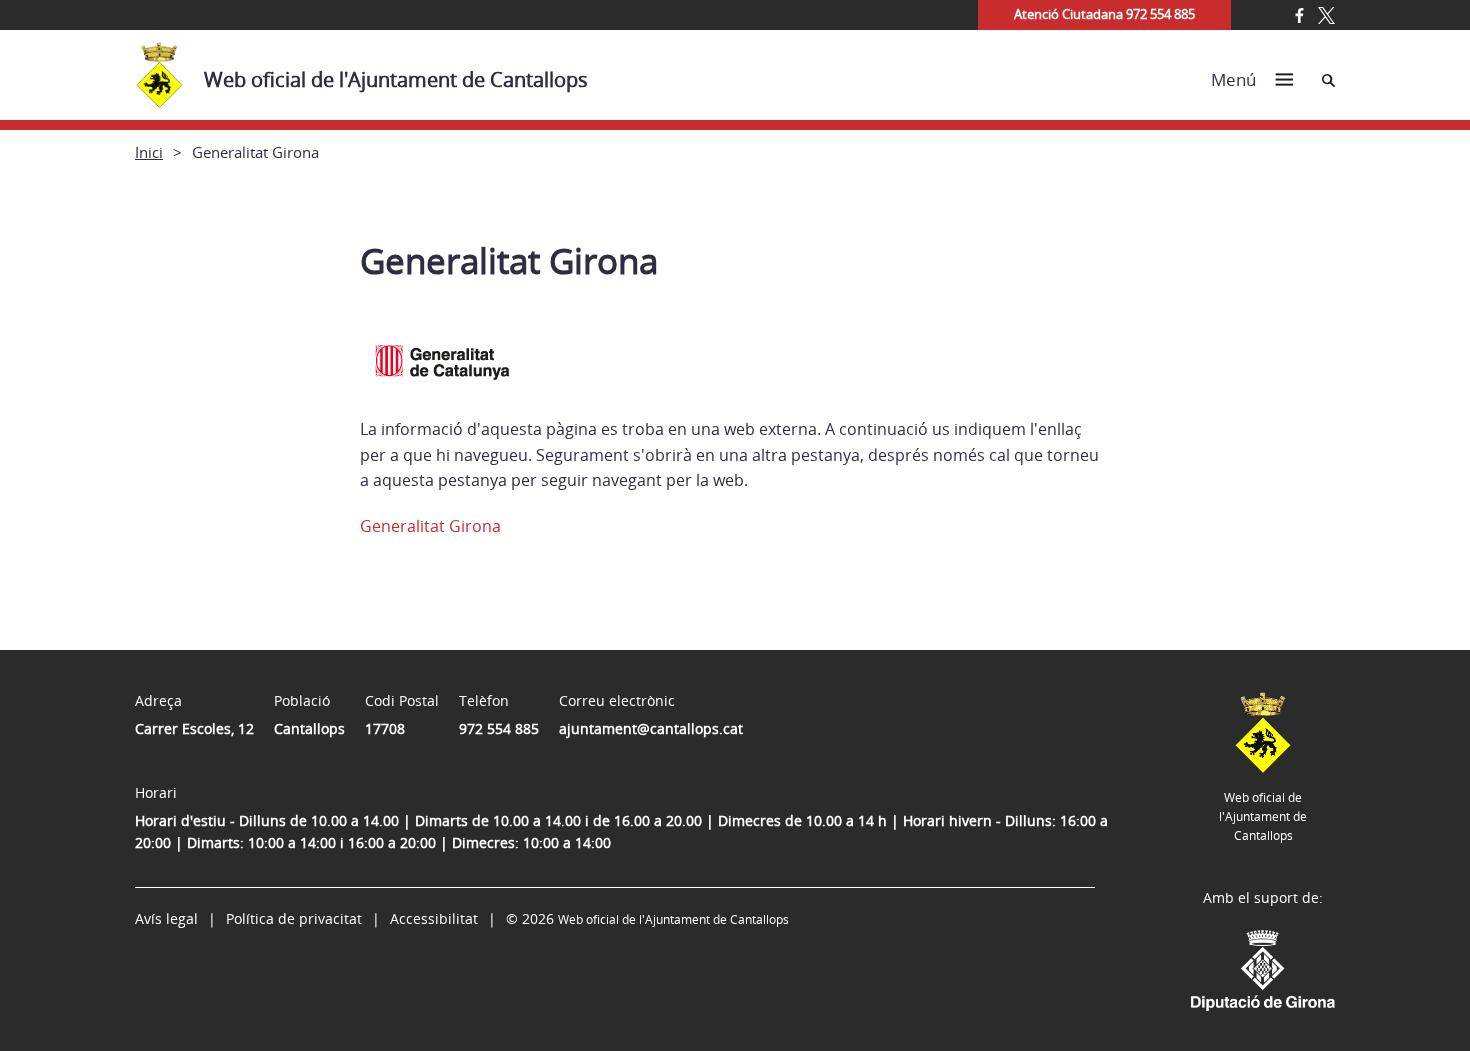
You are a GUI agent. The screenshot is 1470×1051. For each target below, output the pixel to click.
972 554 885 (499, 728)
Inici (149, 152)
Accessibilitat (434, 918)
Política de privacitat (294, 918)
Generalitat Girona (430, 526)
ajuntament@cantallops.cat (651, 728)
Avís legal (166, 918)
